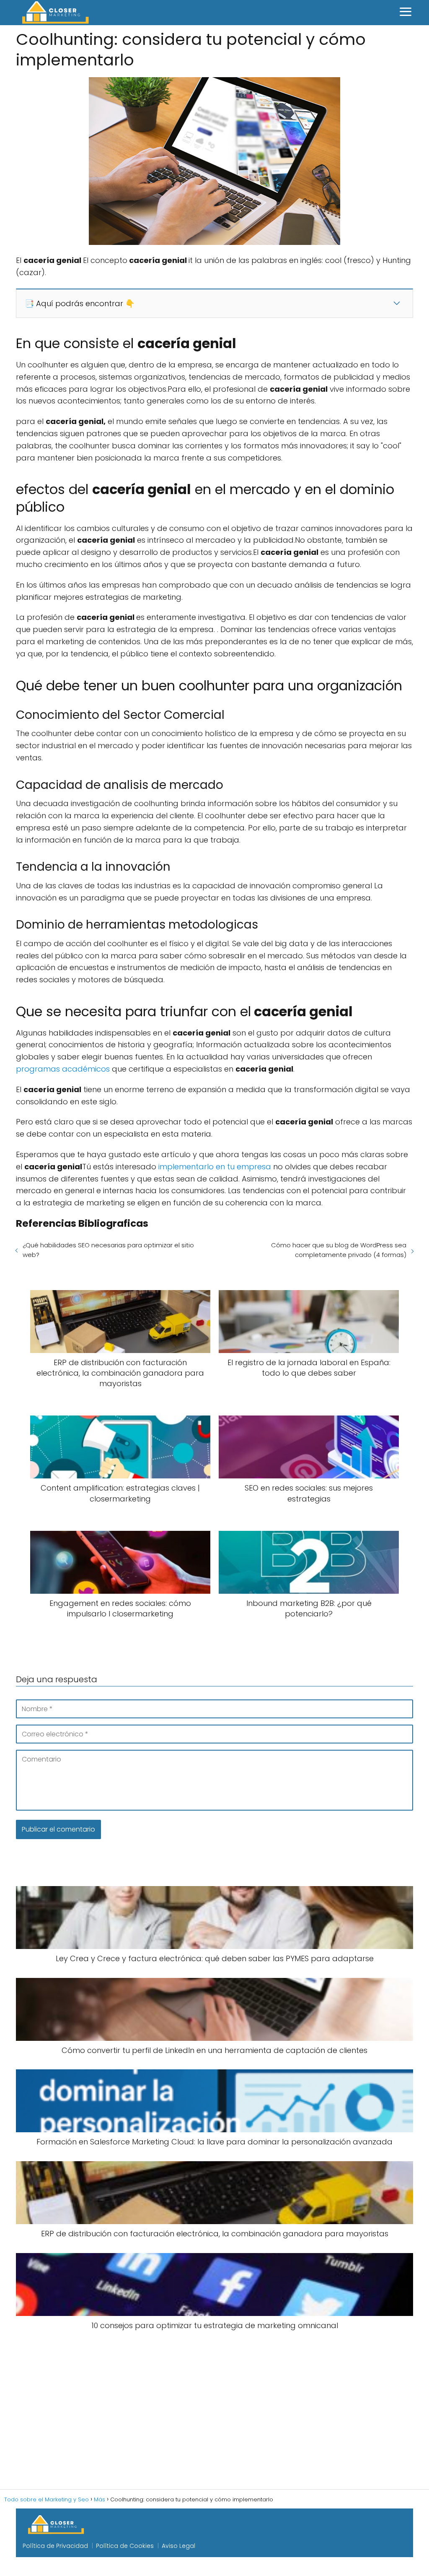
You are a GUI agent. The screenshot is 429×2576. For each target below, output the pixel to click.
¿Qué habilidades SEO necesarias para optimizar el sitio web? (108, 1250)
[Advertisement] (214, 2410)
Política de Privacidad (55, 2546)
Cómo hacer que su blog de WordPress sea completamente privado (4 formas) (339, 1250)
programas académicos (63, 1069)
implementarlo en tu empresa (215, 1167)
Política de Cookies (125, 2546)
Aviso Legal (178, 2546)
